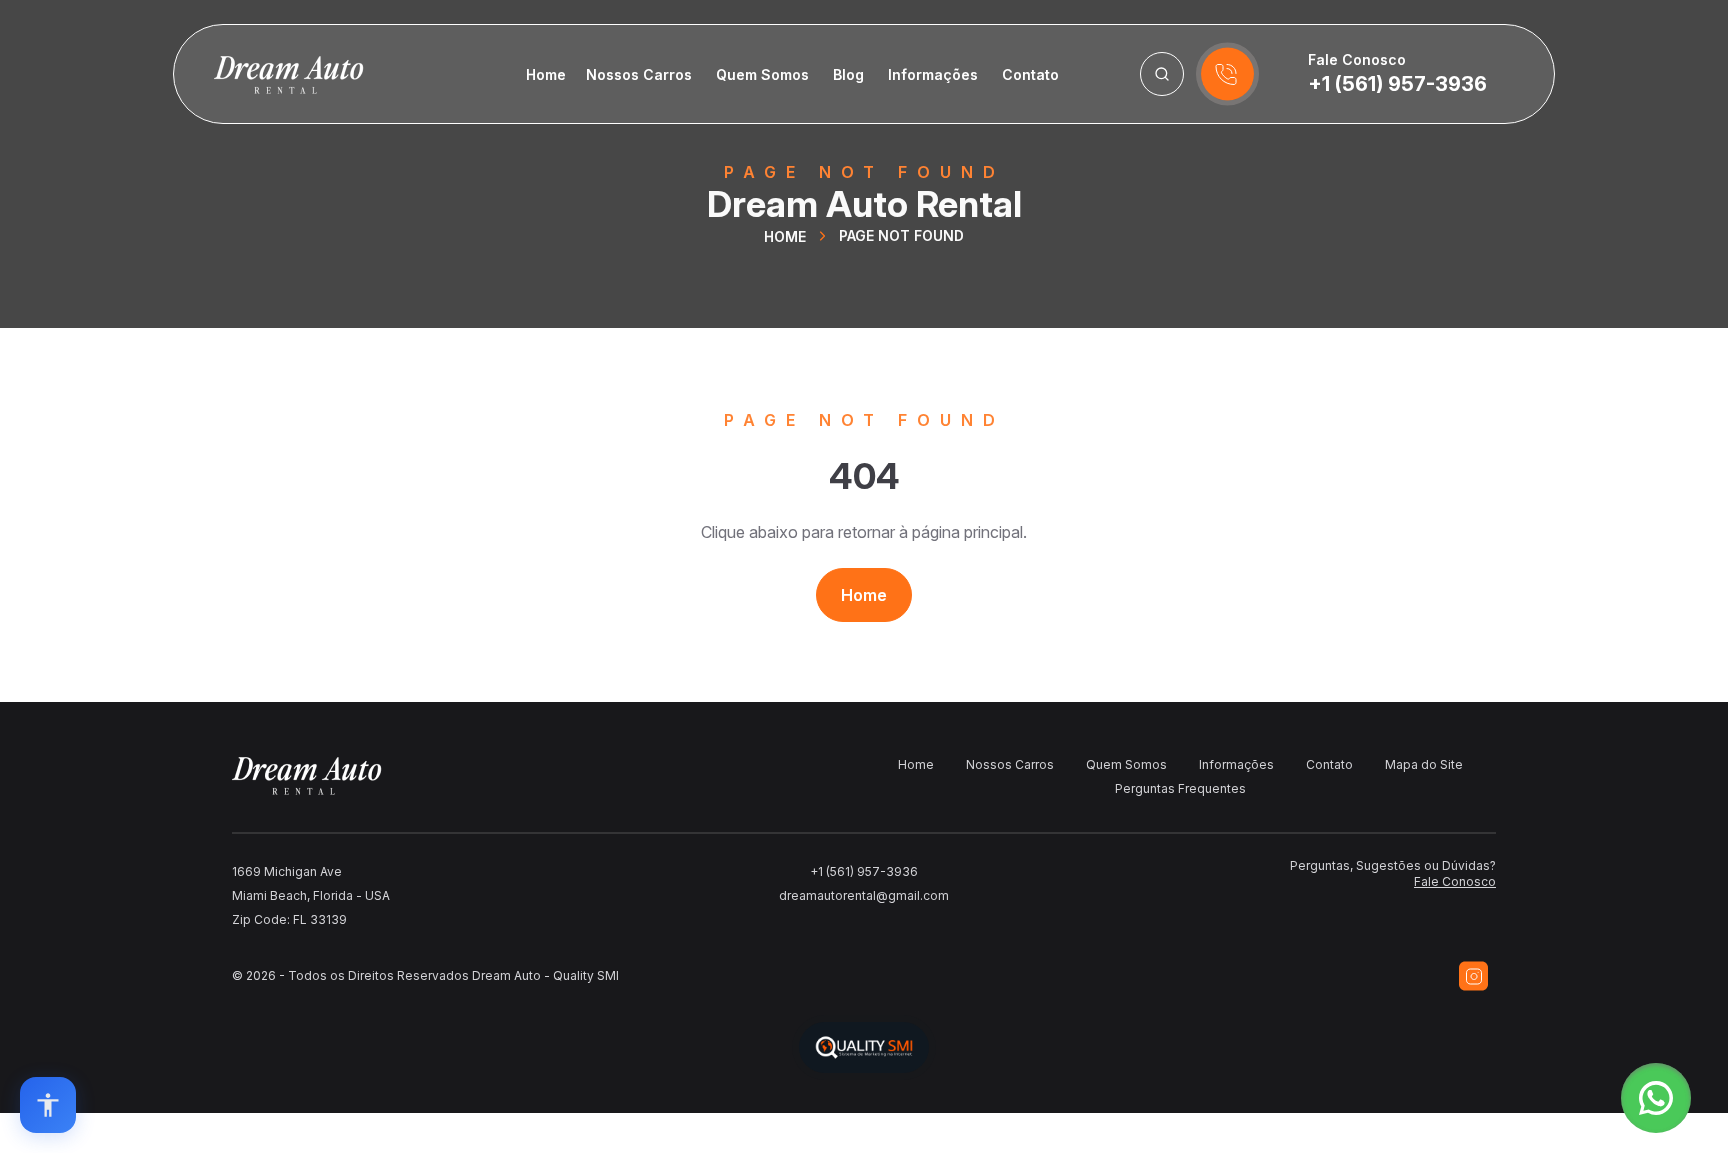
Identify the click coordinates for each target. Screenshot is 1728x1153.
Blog (848, 74)
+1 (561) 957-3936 (1397, 84)
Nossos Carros (639, 74)
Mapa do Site (1424, 764)
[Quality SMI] (864, 1047)
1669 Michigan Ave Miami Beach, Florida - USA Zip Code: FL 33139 (311, 895)
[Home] (269, 74)
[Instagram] (1473, 976)
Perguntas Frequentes (1180, 788)
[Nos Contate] (1227, 74)
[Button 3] (1162, 74)
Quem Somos (762, 74)
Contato (1030, 74)
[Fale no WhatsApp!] (1656, 1098)
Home (546, 74)
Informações (933, 74)
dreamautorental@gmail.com (864, 895)
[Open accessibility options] (48, 1105)
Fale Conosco (1455, 881)
